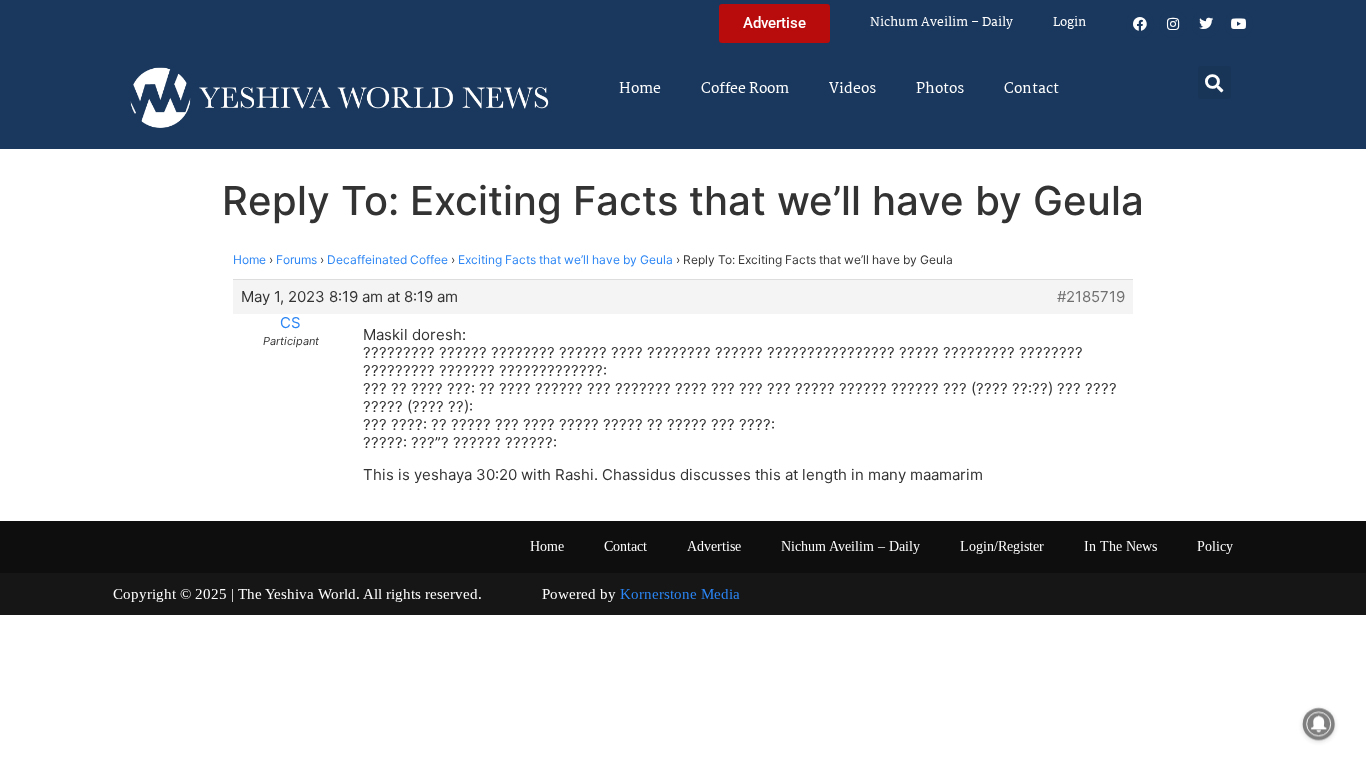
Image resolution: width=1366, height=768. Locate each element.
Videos (852, 89)
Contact (1031, 89)
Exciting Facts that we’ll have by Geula (565, 259)
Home (640, 89)
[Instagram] (1173, 24)
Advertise (714, 546)
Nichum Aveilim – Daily (941, 22)
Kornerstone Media (680, 594)
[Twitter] (1206, 24)
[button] (1214, 82)
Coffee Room (745, 89)
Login (1069, 22)
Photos (940, 89)
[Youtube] (1239, 24)
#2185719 (1091, 297)
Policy (1215, 546)
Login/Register (1002, 546)
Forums (296, 259)
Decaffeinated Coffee (387, 259)
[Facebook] (1140, 24)
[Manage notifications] (1319, 724)
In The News (1120, 546)
